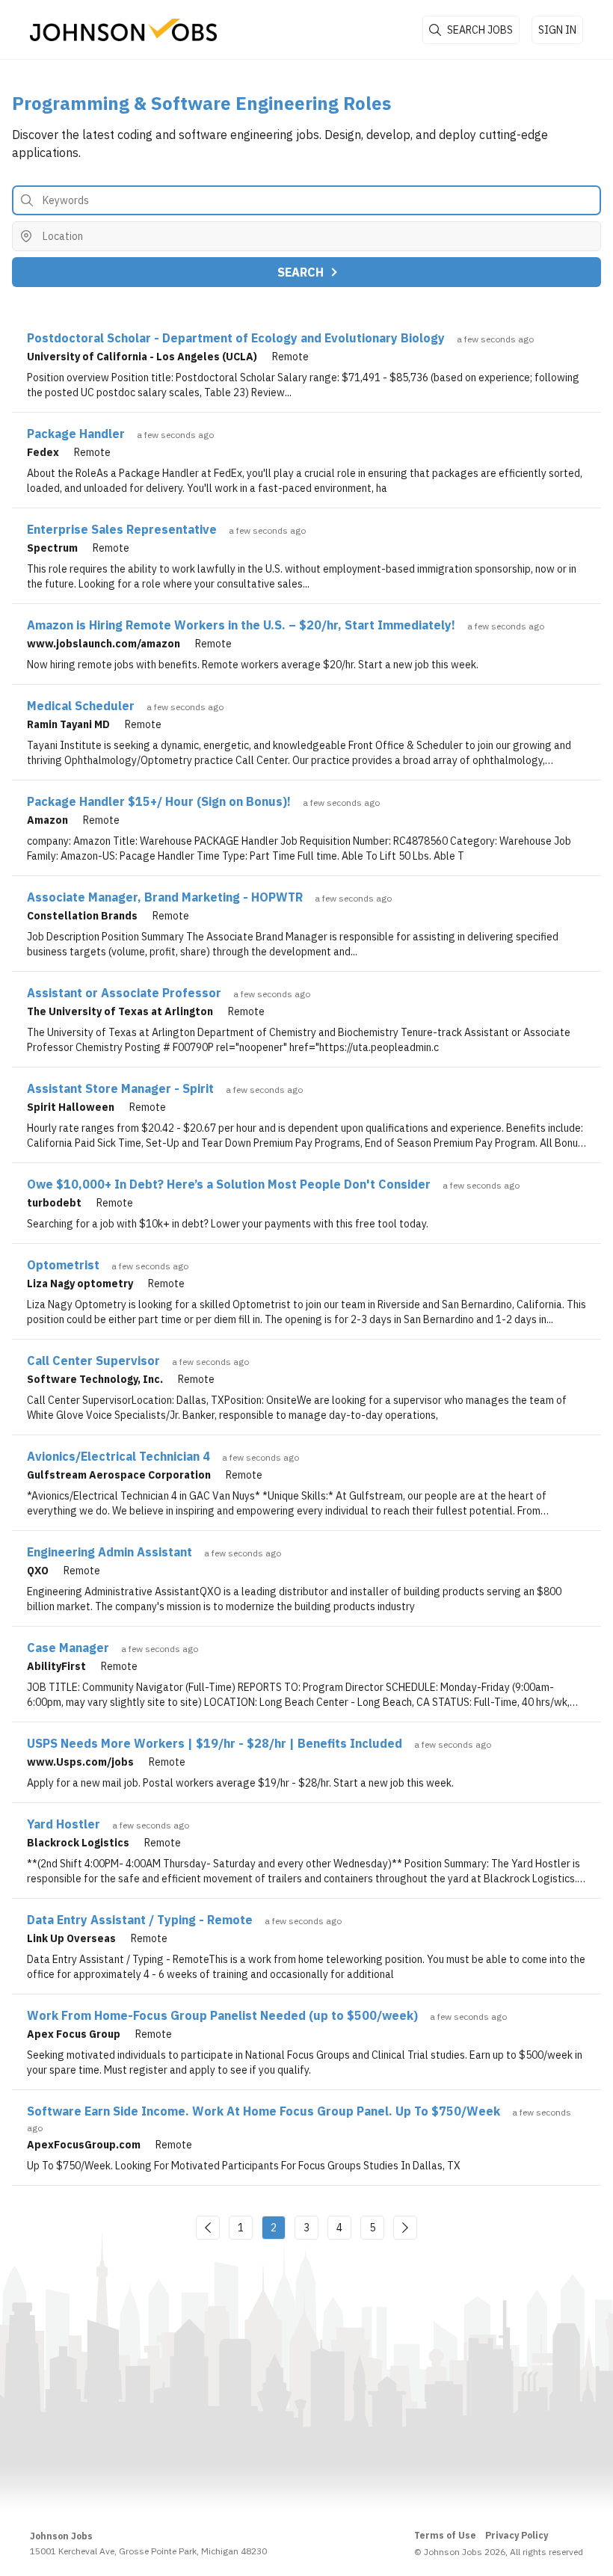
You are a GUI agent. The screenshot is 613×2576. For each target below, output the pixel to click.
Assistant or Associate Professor (124, 993)
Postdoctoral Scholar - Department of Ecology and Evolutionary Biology (236, 338)
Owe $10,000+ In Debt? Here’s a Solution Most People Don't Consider (229, 1184)
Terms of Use (445, 2535)
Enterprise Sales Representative (122, 529)
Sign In (557, 30)
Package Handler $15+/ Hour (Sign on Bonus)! (159, 801)
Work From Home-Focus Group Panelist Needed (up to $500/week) (222, 2015)
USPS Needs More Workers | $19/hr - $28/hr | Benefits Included (215, 1743)
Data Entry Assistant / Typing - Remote (140, 1920)
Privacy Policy (517, 2535)
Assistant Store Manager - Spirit (120, 1088)
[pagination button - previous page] (208, 2228)
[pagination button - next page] (405, 2228)
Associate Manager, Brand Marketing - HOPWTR (165, 897)
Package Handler (76, 434)
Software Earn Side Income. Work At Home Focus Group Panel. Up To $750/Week (264, 2111)
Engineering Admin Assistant (110, 1552)
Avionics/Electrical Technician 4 (118, 1456)
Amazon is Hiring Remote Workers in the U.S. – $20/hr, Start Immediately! (241, 625)
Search (301, 272)
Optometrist (63, 1265)
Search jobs (480, 30)
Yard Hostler (64, 1824)
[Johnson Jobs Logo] (123, 30)
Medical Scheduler (81, 706)
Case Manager (68, 1648)
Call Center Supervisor (93, 1361)
